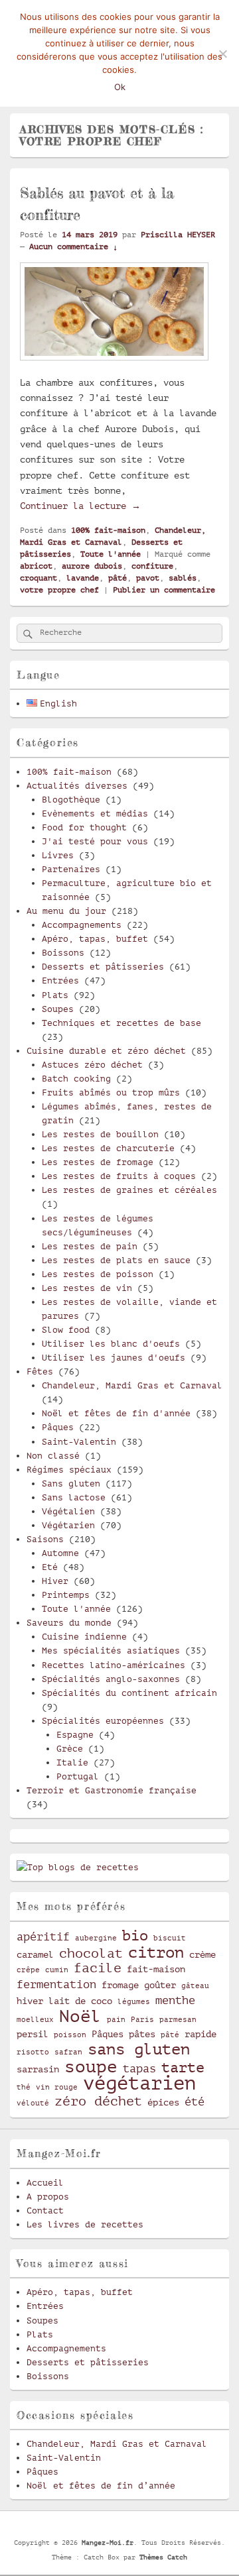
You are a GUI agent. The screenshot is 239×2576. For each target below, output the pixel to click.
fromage (120, 1985)
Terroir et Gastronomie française (112, 1790)
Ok (120, 87)
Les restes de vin (87, 1288)
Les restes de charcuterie (108, 1148)
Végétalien (68, 1511)
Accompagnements (82, 925)
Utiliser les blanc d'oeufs (111, 1344)
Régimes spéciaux (69, 1470)
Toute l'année (111, 554)
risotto (33, 2052)
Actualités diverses (77, 786)
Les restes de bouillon (100, 1134)
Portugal (78, 1776)
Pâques (58, 1427)
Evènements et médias (95, 813)
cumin (57, 1970)
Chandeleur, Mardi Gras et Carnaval (132, 1385)
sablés (183, 578)
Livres (58, 855)
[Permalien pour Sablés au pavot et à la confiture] (114, 366)
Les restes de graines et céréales (129, 1190)
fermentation (56, 1985)
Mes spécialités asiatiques (111, 1651)
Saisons (45, 1539)
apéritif (43, 1937)
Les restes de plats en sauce (116, 1260)
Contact (45, 2211)
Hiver (55, 1581)
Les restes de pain (90, 1246)
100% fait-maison (108, 530)
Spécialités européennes (103, 1721)
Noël (80, 2016)
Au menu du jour (66, 911)
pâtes (142, 2034)
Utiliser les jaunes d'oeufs (114, 1358)
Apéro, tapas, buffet (95, 939)
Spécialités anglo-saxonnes (111, 1679)
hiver (30, 2001)
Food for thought (84, 827)
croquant (39, 578)
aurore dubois (92, 566)
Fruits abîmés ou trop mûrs (111, 1092)
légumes (134, 2002)
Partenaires (71, 869)
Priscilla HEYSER (178, 235)
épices (163, 2102)
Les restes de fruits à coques (119, 1176)
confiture (152, 566)
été (195, 2102)
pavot (148, 578)
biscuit (170, 1938)
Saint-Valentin (79, 1442)
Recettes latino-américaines (114, 1665)
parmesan (178, 2020)
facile (98, 1968)
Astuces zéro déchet (92, 1065)
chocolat (91, 1954)
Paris (142, 2020)
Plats (55, 995)
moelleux (35, 2020)
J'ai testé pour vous (95, 841)
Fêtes (40, 1372)
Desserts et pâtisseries (103, 967)
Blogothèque (71, 800)
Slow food (66, 1330)
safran (68, 2052)
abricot (36, 566)
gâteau (195, 1986)
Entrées (60, 980)
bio (135, 1935)
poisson (70, 2035)
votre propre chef (59, 590)
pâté (118, 578)
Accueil (45, 2183)
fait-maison (156, 1969)
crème (202, 1954)
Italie (72, 1763)
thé (24, 2088)
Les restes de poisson (98, 1274)
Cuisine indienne (84, 1637)
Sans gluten (71, 1484)
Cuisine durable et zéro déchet (106, 1051)
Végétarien (68, 1525)
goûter (160, 1985)
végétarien (139, 2083)
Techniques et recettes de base (121, 1023)
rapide (200, 2034)
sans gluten (139, 2049)
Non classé (53, 1456)
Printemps (66, 1595)
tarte (183, 2067)
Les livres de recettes (85, 2224)
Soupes (58, 1009)
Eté (50, 1567)
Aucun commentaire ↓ (73, 247)
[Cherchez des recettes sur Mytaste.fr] (78, 1867)
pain (116, 2020)
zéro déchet (98, 2101)
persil (33, 2034)
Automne (60, 1553)
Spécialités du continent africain (129, 1693)
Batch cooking (76, 1079)
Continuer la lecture (80, 506)
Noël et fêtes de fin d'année (116, 1413)
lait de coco (80, 2001)
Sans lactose (74, 1497)
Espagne (75, 1735)
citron (156, 1952)
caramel (35, 1954)
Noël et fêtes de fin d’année (101, 2486)
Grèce (70, 1749)
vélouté (33, 2103)
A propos (48, 2197)
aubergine (96, 1938)
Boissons (63, 953)
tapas (139, 2069)
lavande (83, 578)
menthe (175, 2000)
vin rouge (57, 2088)
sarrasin (38, 2069)
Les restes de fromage (98, 1162)
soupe (91, 2067)
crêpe (28, 1970)
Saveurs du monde (69, 1623)
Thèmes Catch (163, 2557)
